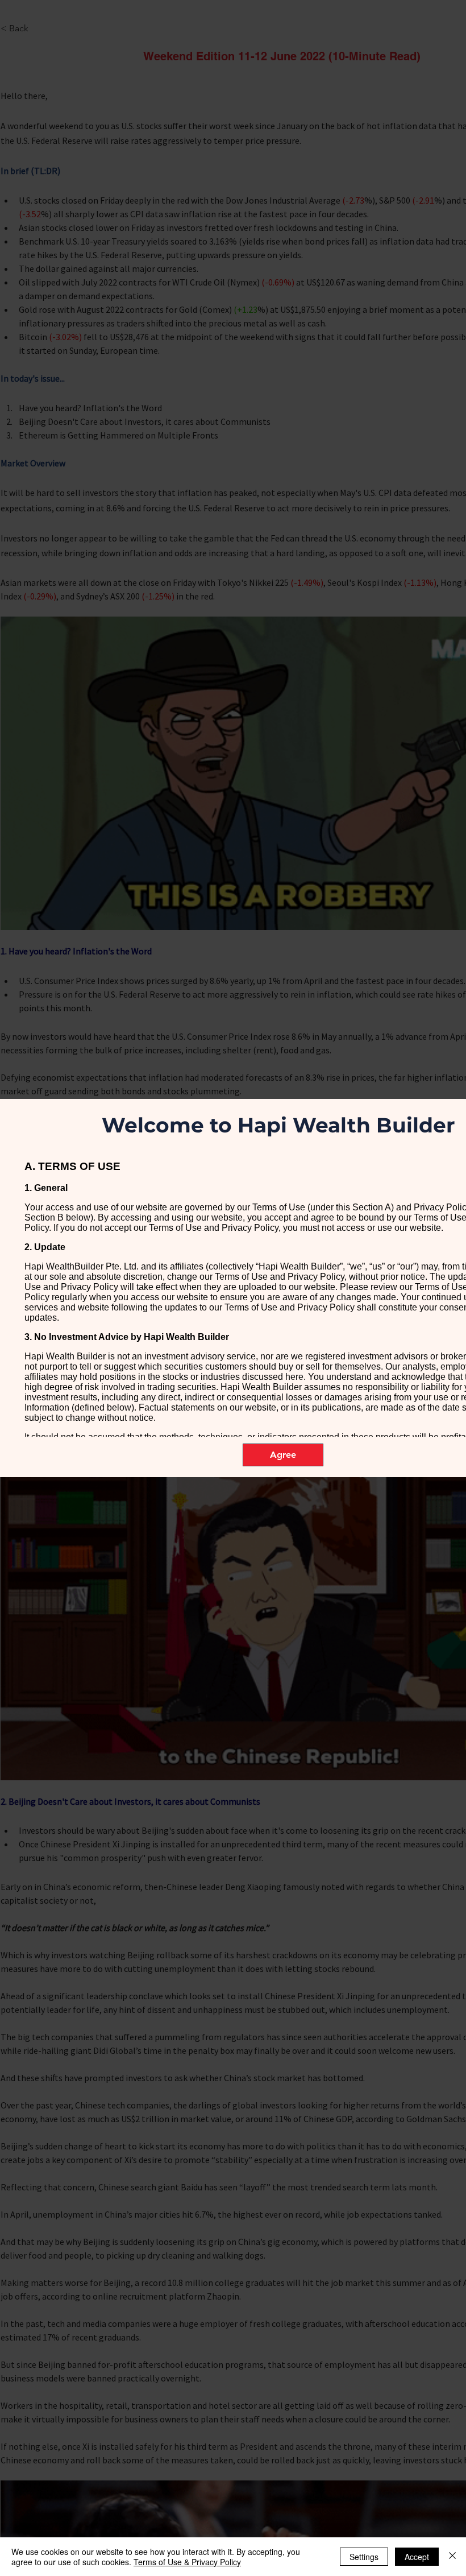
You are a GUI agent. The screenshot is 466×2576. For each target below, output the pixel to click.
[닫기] (452, 2557)
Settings (364, 2557)
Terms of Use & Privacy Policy (187, 2562)
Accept (417, 2557)
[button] (283, 1455)
